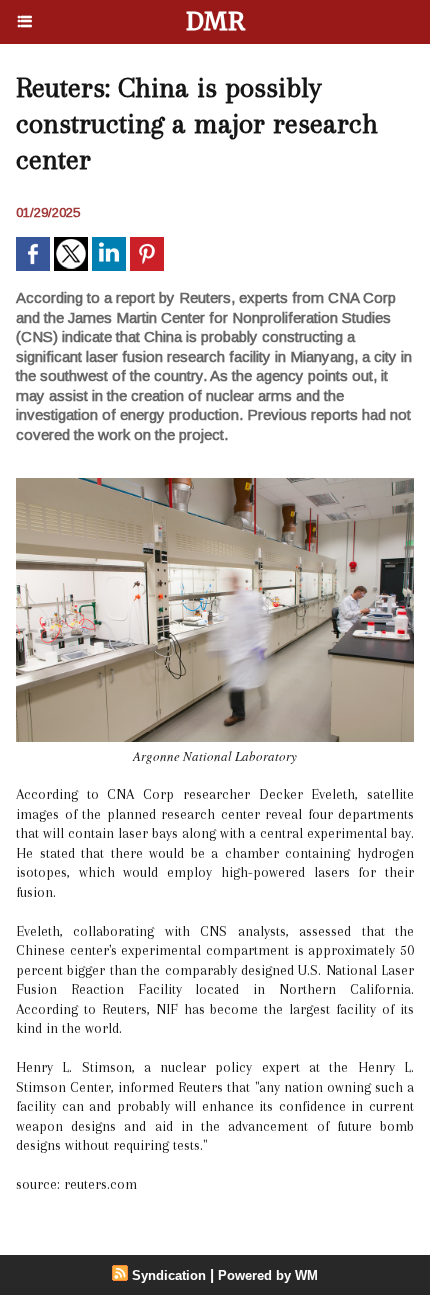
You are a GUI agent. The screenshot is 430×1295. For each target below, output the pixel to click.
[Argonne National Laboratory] (215, 486)
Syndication (169, 1275)
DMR (215, 21)
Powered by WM (268, 1275)
